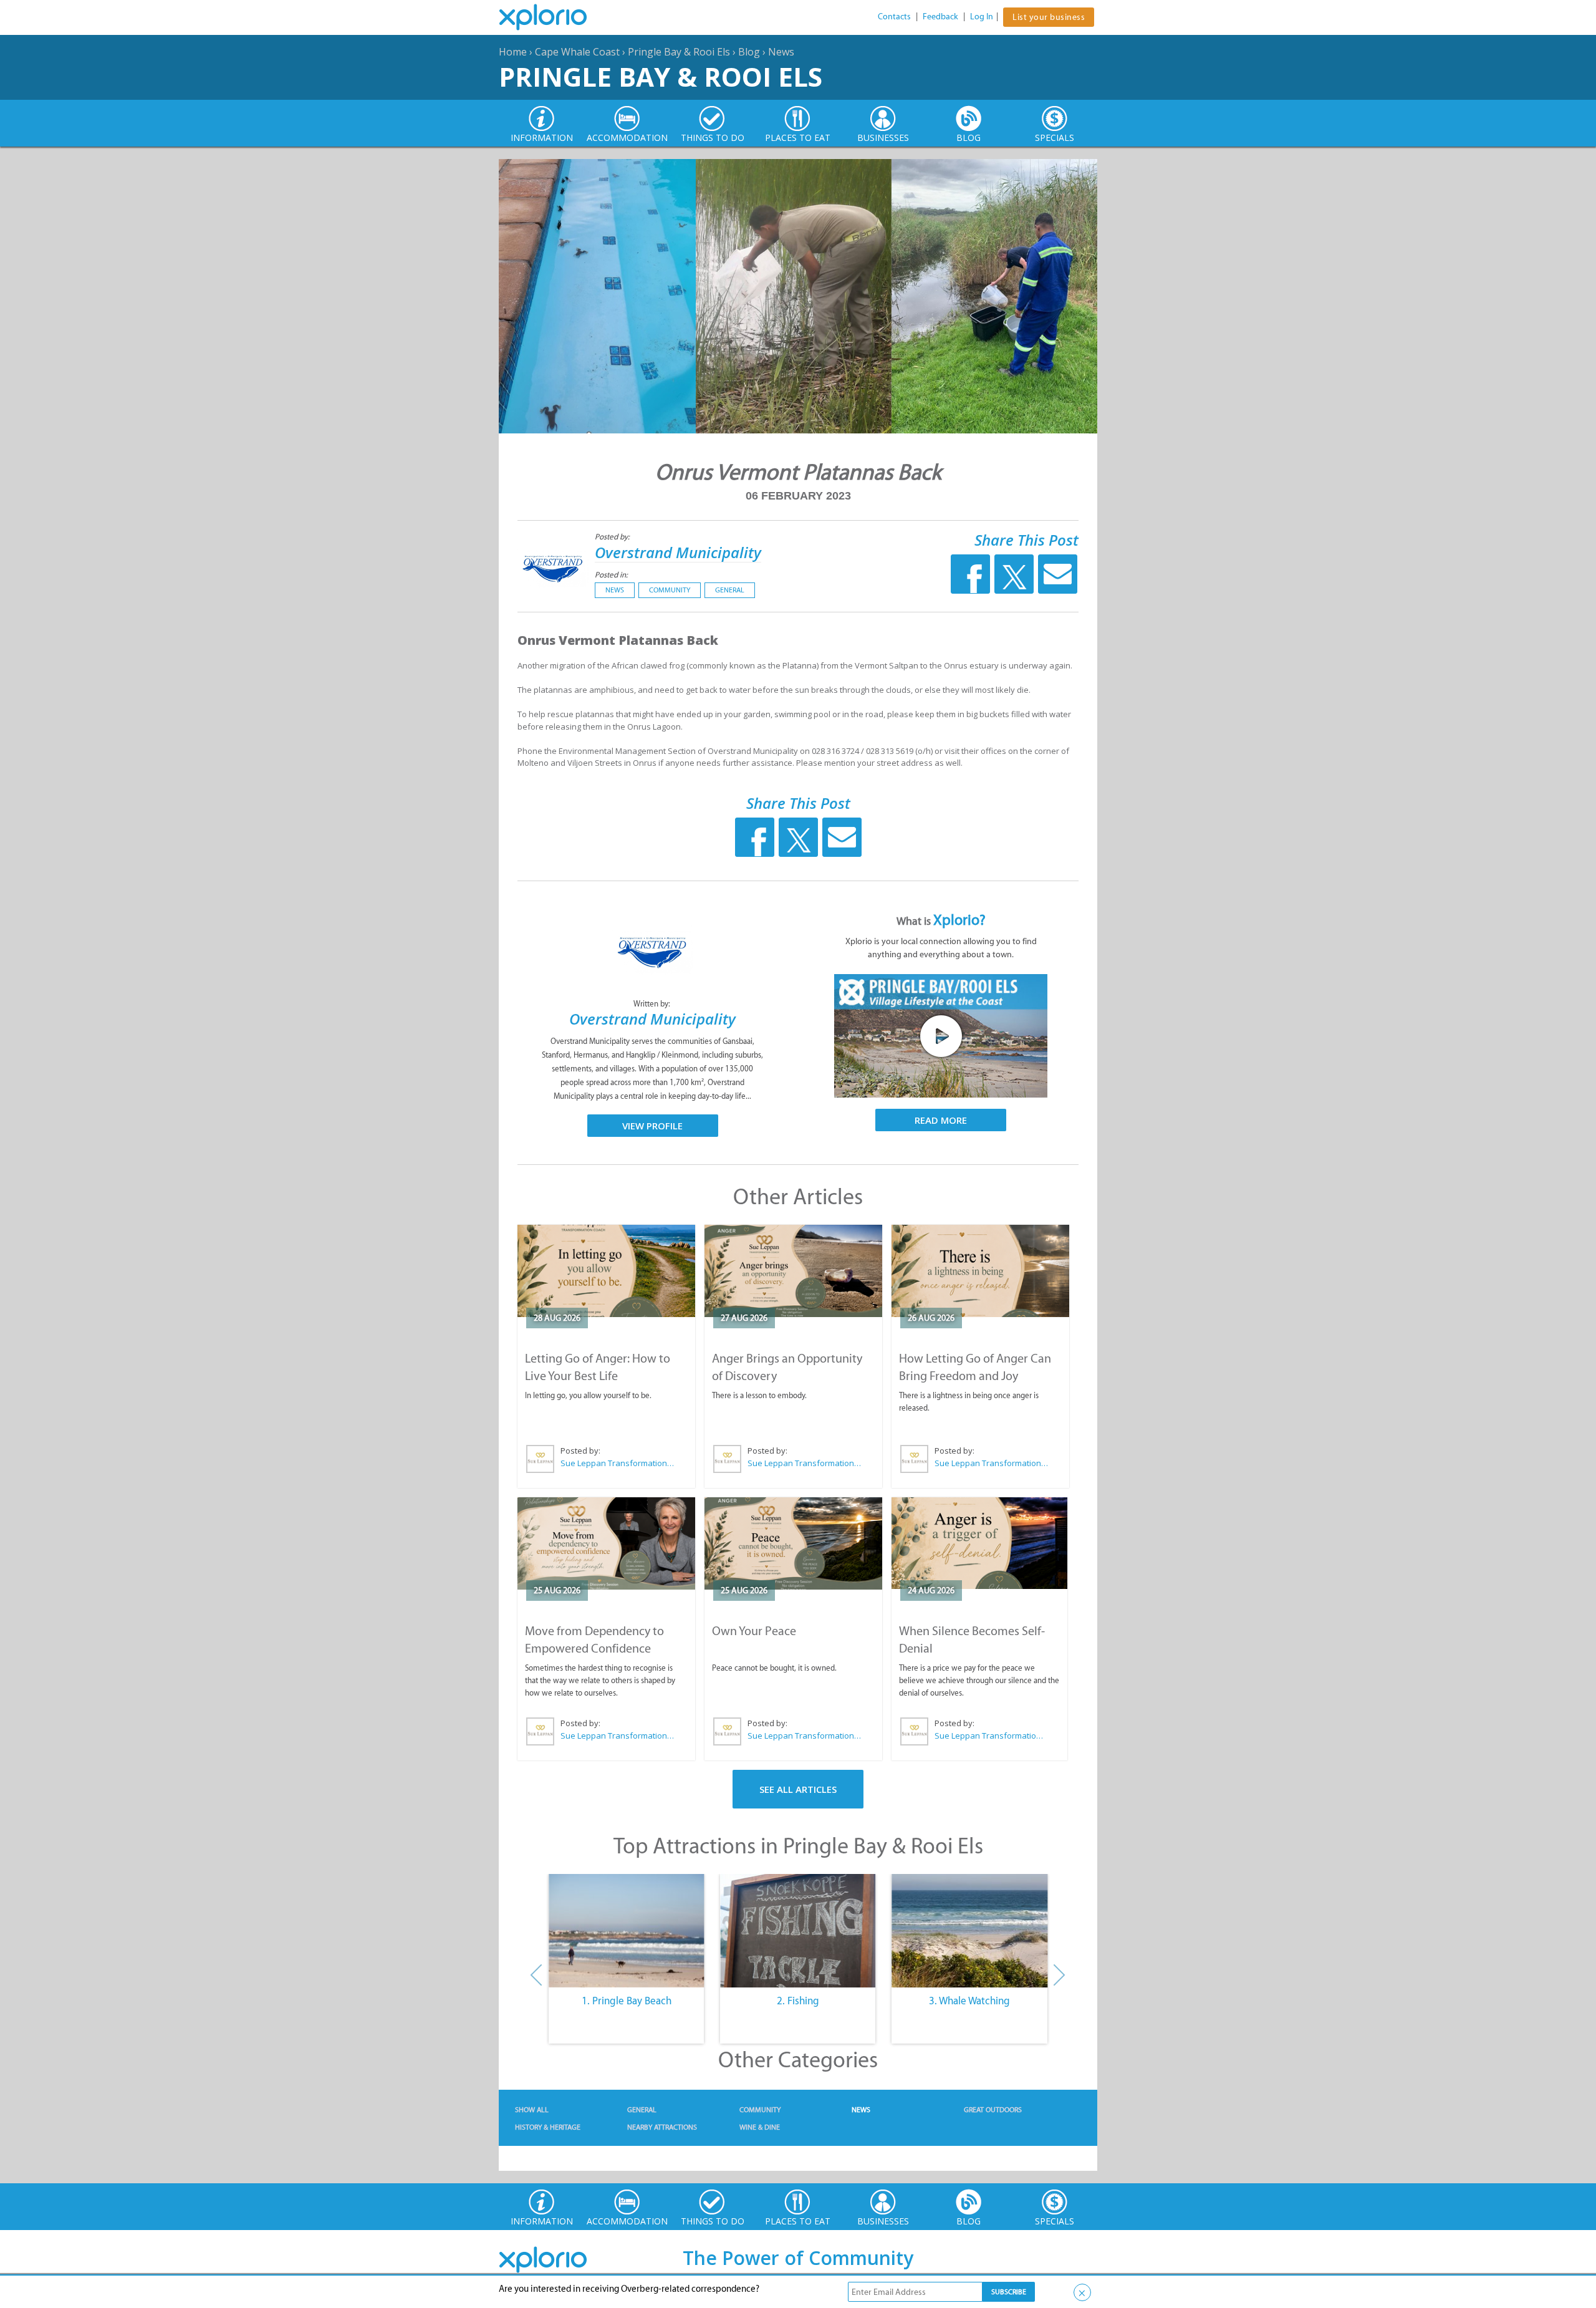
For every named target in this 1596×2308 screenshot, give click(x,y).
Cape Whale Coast (577, 52)
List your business (1049, 17)
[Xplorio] (552, 17)
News (781, 52)
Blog (749, 52)
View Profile (652, 1126)
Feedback (940, 17)
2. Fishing (798, 2001)
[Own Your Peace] (793, 1543)
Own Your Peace (754, 1631)
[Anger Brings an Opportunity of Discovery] (793, 1271)
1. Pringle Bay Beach (627, 2001)
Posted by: (613, 537)
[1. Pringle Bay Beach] (626, 1931)
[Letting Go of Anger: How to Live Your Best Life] (606, 1271)
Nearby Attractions (662, 2127)
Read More (941, 1120)
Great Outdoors (993, 2110)
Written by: (653, 1004)
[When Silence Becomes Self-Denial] (979, 1543)
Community (670, 590)
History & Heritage (548, 2127)
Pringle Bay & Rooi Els (679, 52)
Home (513, 52)
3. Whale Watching (969, 2001)
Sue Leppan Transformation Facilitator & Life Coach (618, 1463)
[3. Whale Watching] (970, 1931)
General (730, 590)
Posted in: (611, 575)
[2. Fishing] (798, 1931)
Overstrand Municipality (678, 552)
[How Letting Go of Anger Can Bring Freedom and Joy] (980, 1271)
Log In (982, 17)
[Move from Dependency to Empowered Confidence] (606, 1543)
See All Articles (798, 1789)
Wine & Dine (760, 2127)
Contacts (894, 17)
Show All (532, 2110)
